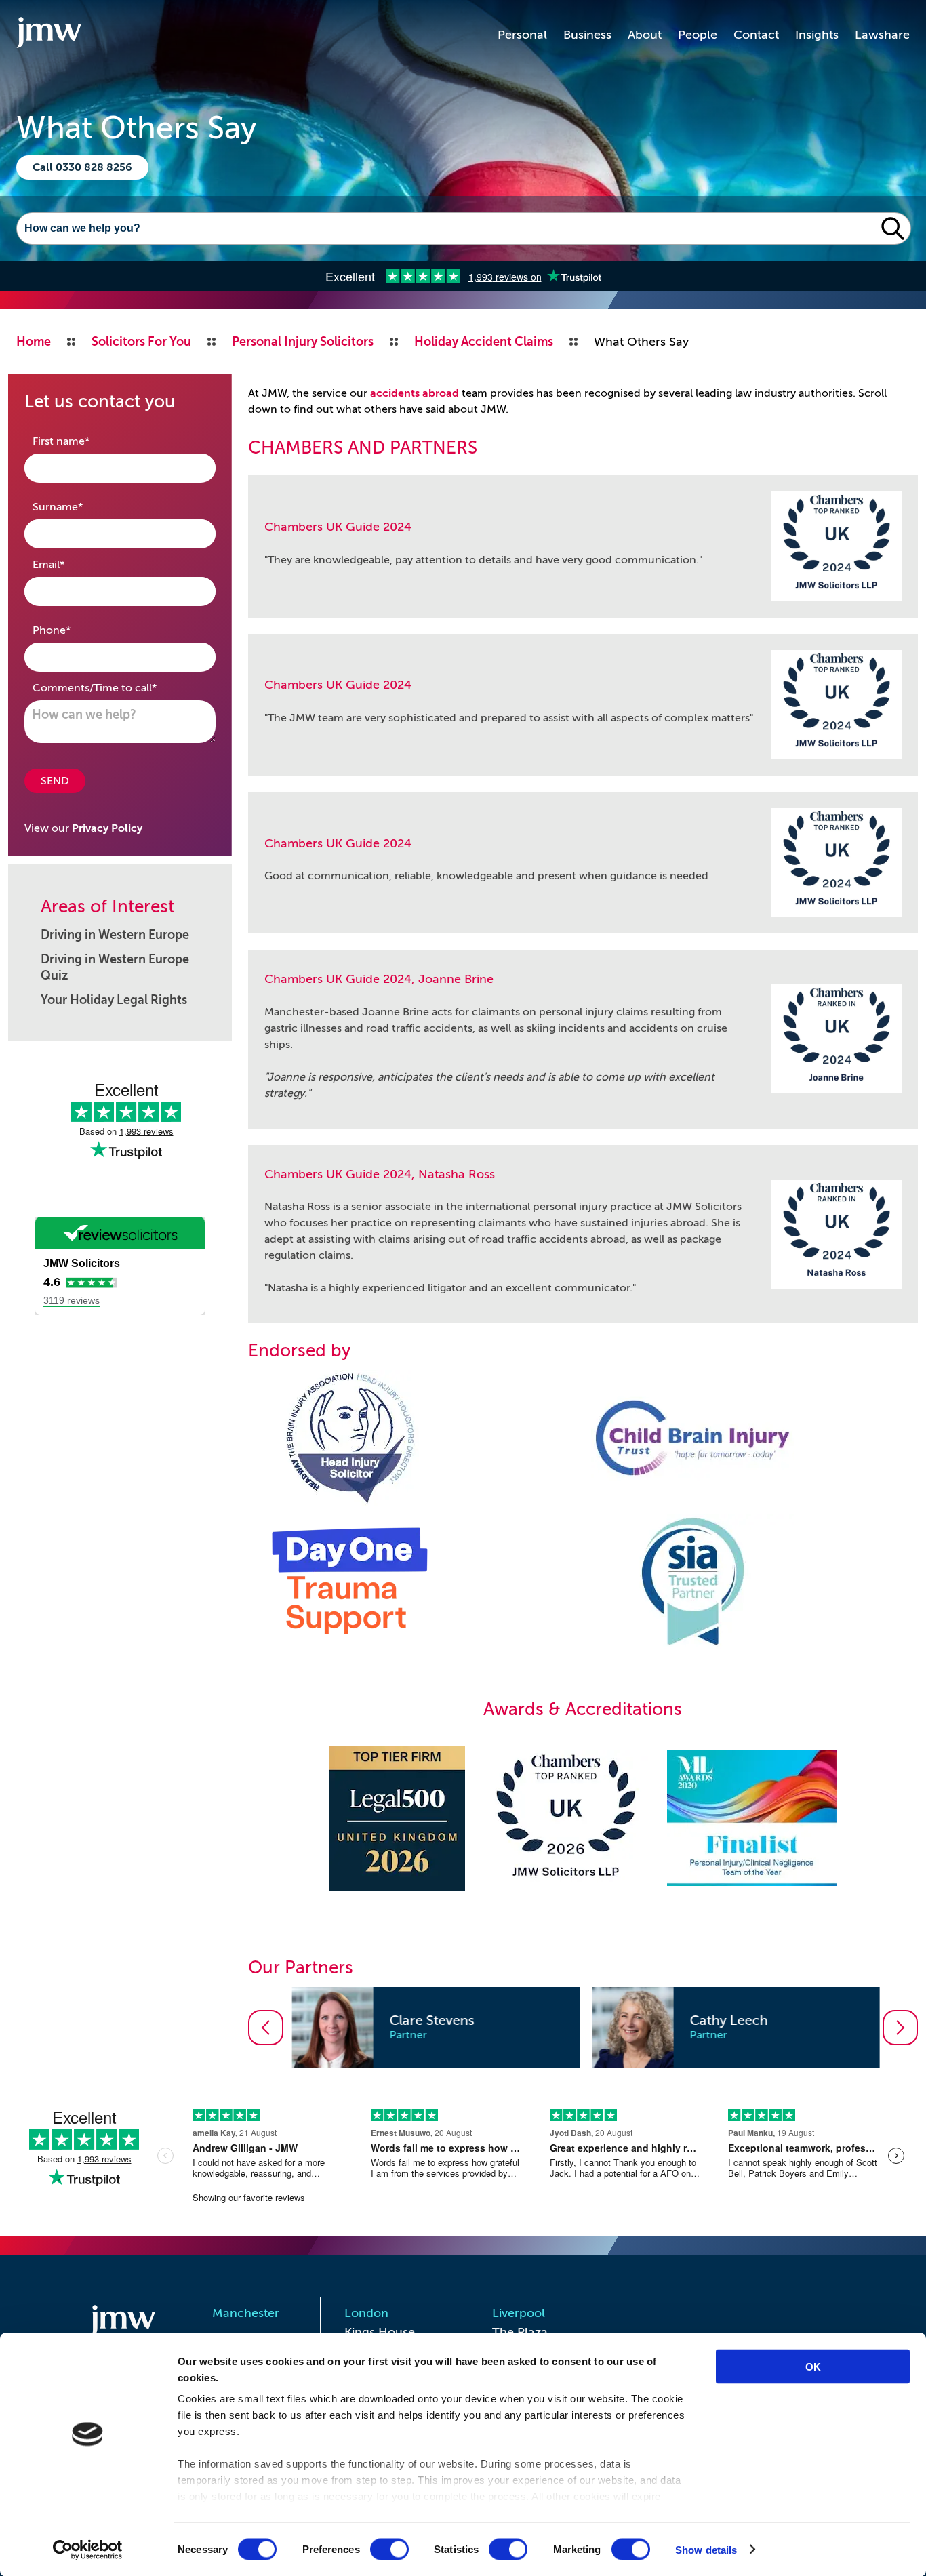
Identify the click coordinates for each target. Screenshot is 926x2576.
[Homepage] (127, 2322)
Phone (73, 630)
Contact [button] (756, 35)
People (698, 35)
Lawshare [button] (882, 35)
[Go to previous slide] (266, 2028)
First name (82, 441)
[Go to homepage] (49, 35)
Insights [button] (817, 35)
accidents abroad (415, 393)
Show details (706, 2549)
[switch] (389, 2549)
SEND (55, 781)
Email (70, 564)
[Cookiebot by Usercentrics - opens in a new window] (88, 2550)
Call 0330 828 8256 (82, 167)
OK (813, 2367)
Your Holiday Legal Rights (114, 1000)
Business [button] (587, 35)
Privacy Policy (107, 828)
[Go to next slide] (900, 2028)
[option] (433, 2028)
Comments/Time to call (116, 688)
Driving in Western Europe (115, 935)
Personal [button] (522, 35)
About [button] (645, 35)
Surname (79, 507)
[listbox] (583, 2028)
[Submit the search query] (893, 228)
